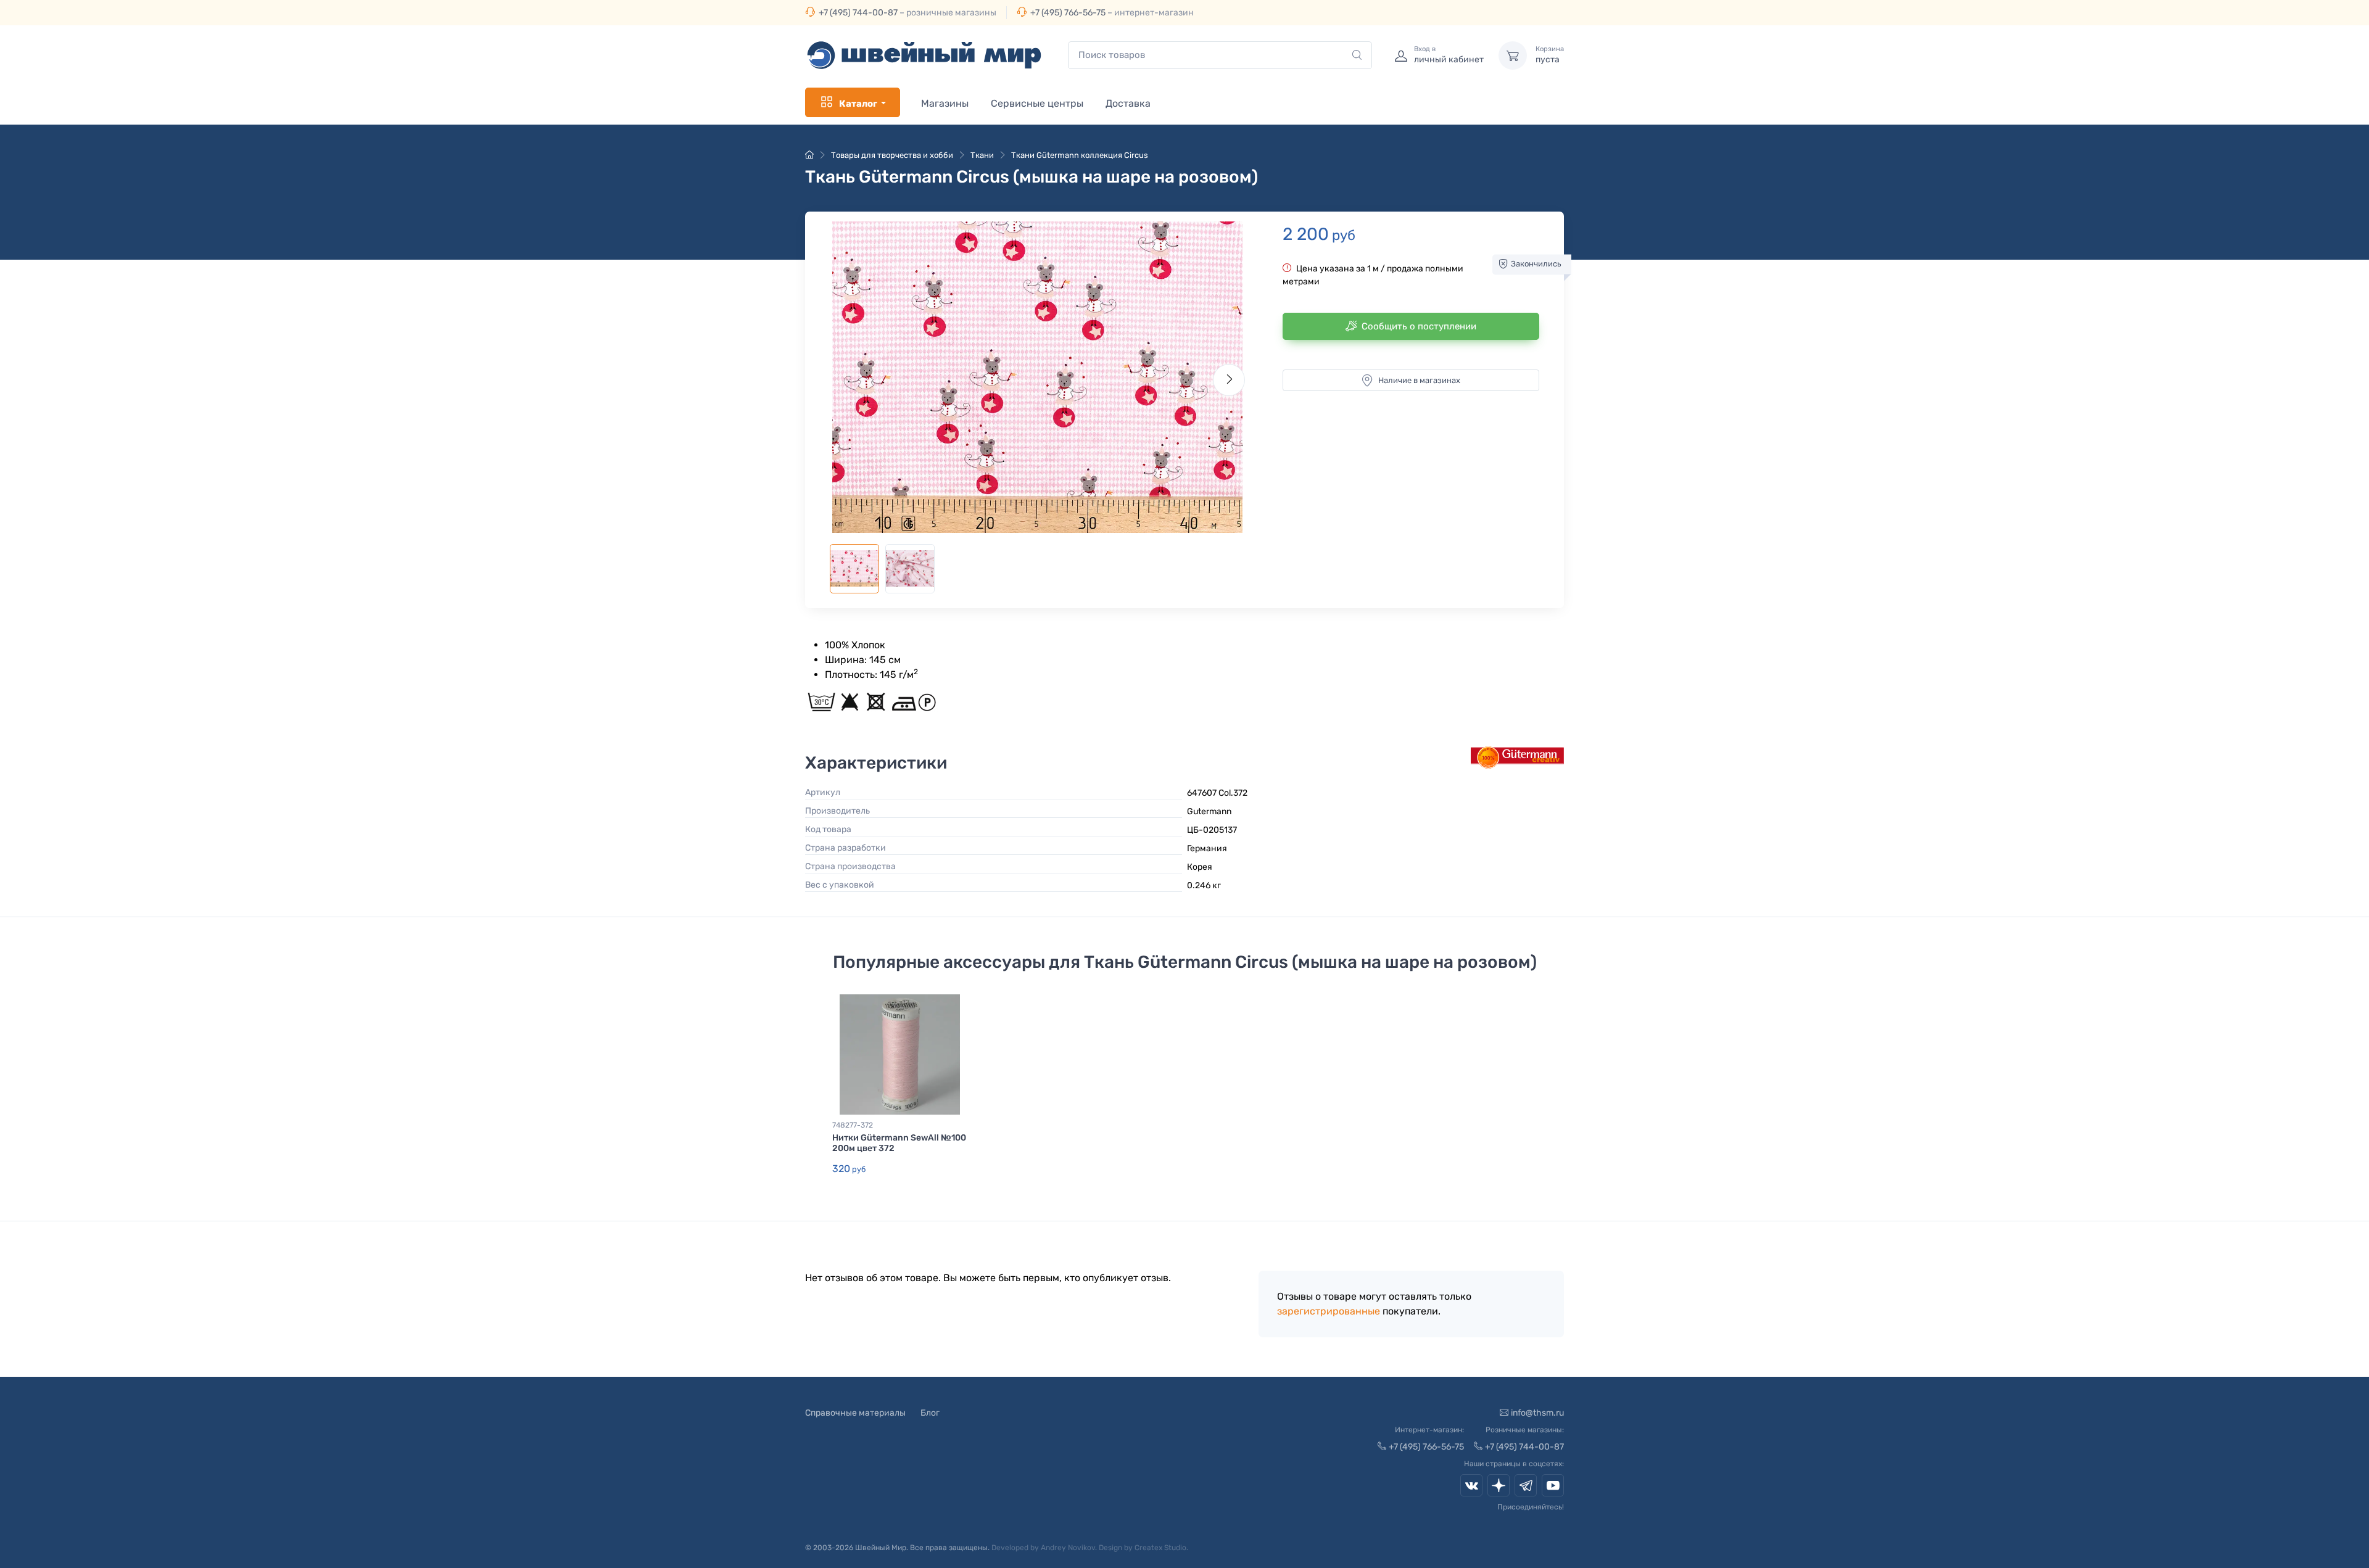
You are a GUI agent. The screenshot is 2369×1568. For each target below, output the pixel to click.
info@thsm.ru (1537, 1413)
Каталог (858, 104)
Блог (930, 1413)
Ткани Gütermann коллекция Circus (1080, 155)
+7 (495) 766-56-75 (1068, 13)
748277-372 (853, 1125)
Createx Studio (1160, 1548)
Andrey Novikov (1068, 1548)
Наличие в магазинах (1419, 380)
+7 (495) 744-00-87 (858, 13)
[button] (1037, 377)
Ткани (982, 155)
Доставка (1128, 103)
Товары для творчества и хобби (892, 155)
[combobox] (1220, 55)
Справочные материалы (855, 1413)
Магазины (945, 103)
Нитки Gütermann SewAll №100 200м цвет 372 (899, 1143)
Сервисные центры (1037, 103)
